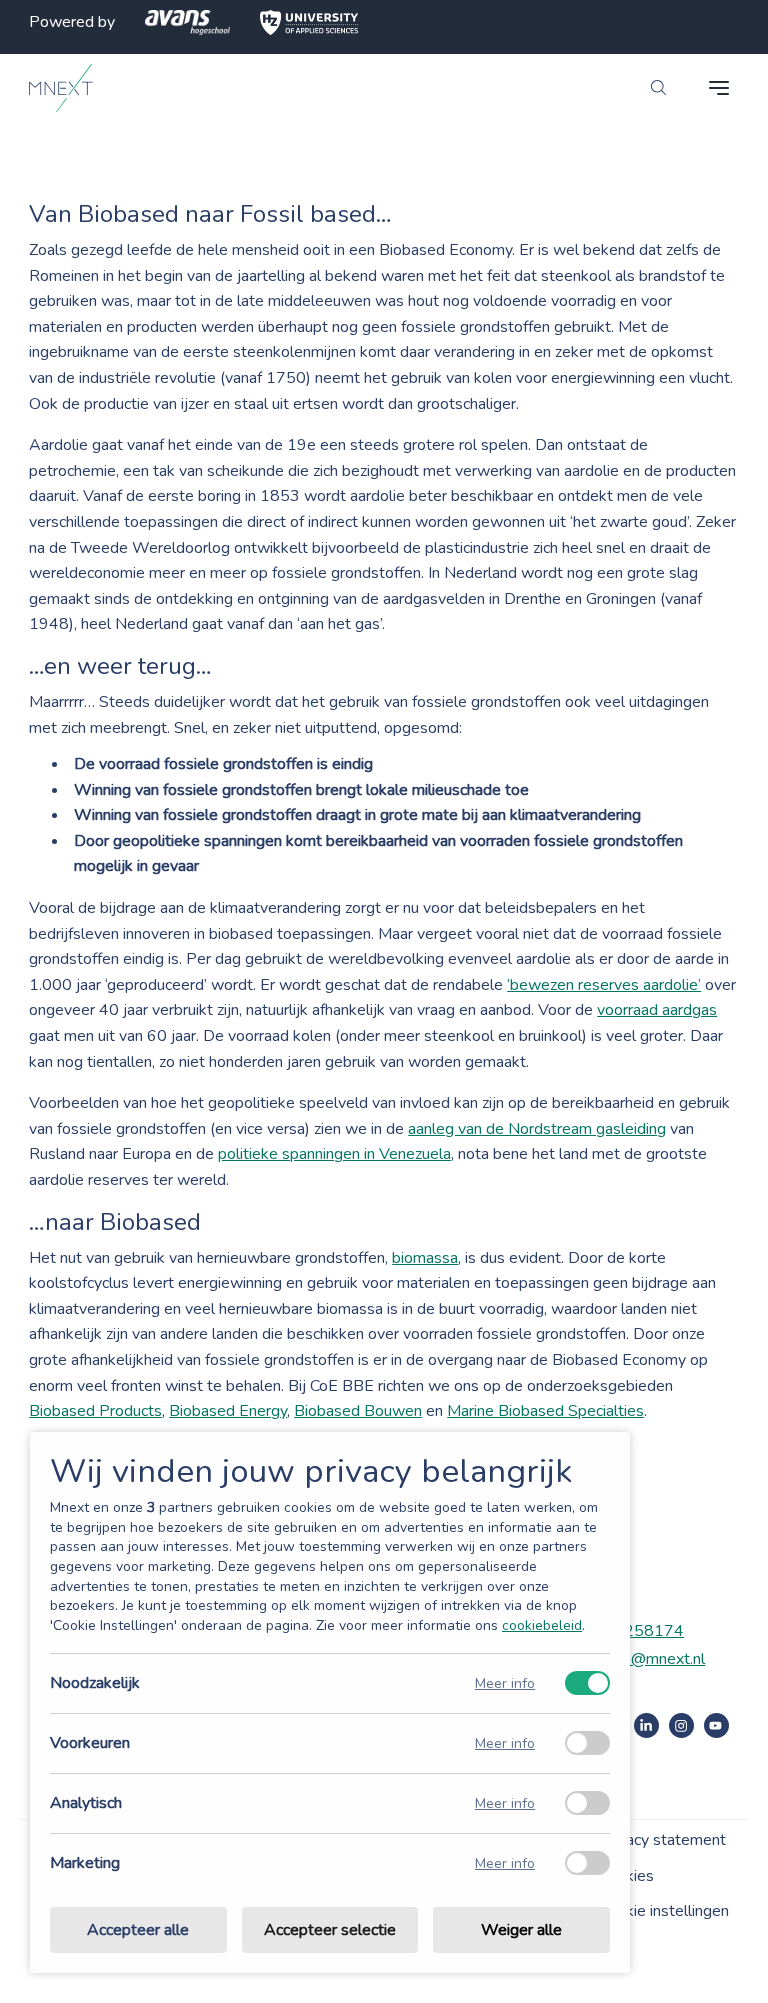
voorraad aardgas (657, 1010)
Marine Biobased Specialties (545, 1411)
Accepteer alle (138, 1930)
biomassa (425, 1258)
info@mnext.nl (655, 1659)
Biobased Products (95, 1411)
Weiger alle (521, 1930)
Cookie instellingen (664, 1911)
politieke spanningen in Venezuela (334, 1154)
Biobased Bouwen (358, 1411)
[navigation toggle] (719, 88)
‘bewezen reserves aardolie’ (604, 985)
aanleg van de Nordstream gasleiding (537, 1129)
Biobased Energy (228, 1411)
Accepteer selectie (330, 1930)
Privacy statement (662, 1840)
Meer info (505, 1683)
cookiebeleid (542, 1625)
